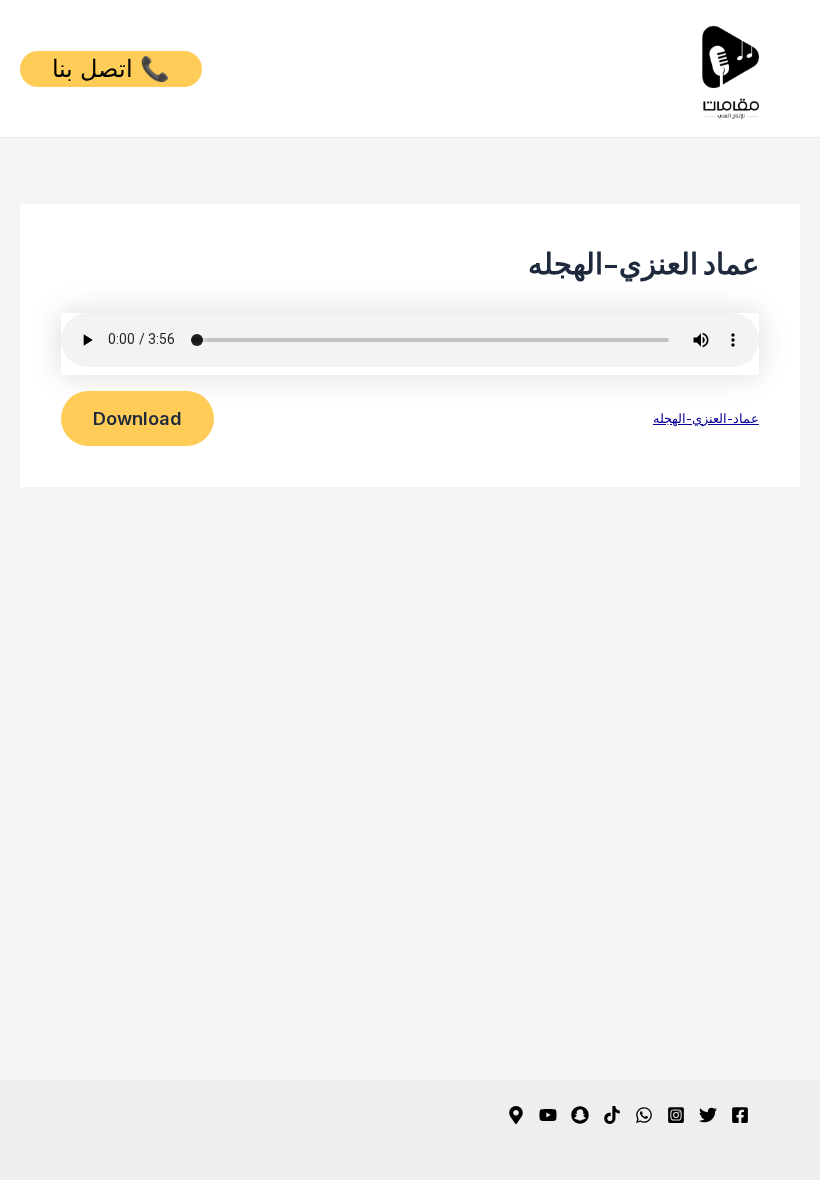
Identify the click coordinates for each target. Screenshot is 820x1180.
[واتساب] (644, 1115)
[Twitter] (708, 1115)
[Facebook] (740, 1115)
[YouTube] (548, 1115)
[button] (111, 69)
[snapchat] (580, 1115)
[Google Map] (516, 1115)
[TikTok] (612, 1115)
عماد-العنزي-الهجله (706, 418)
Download (137, 418)
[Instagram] (676, 1115)
